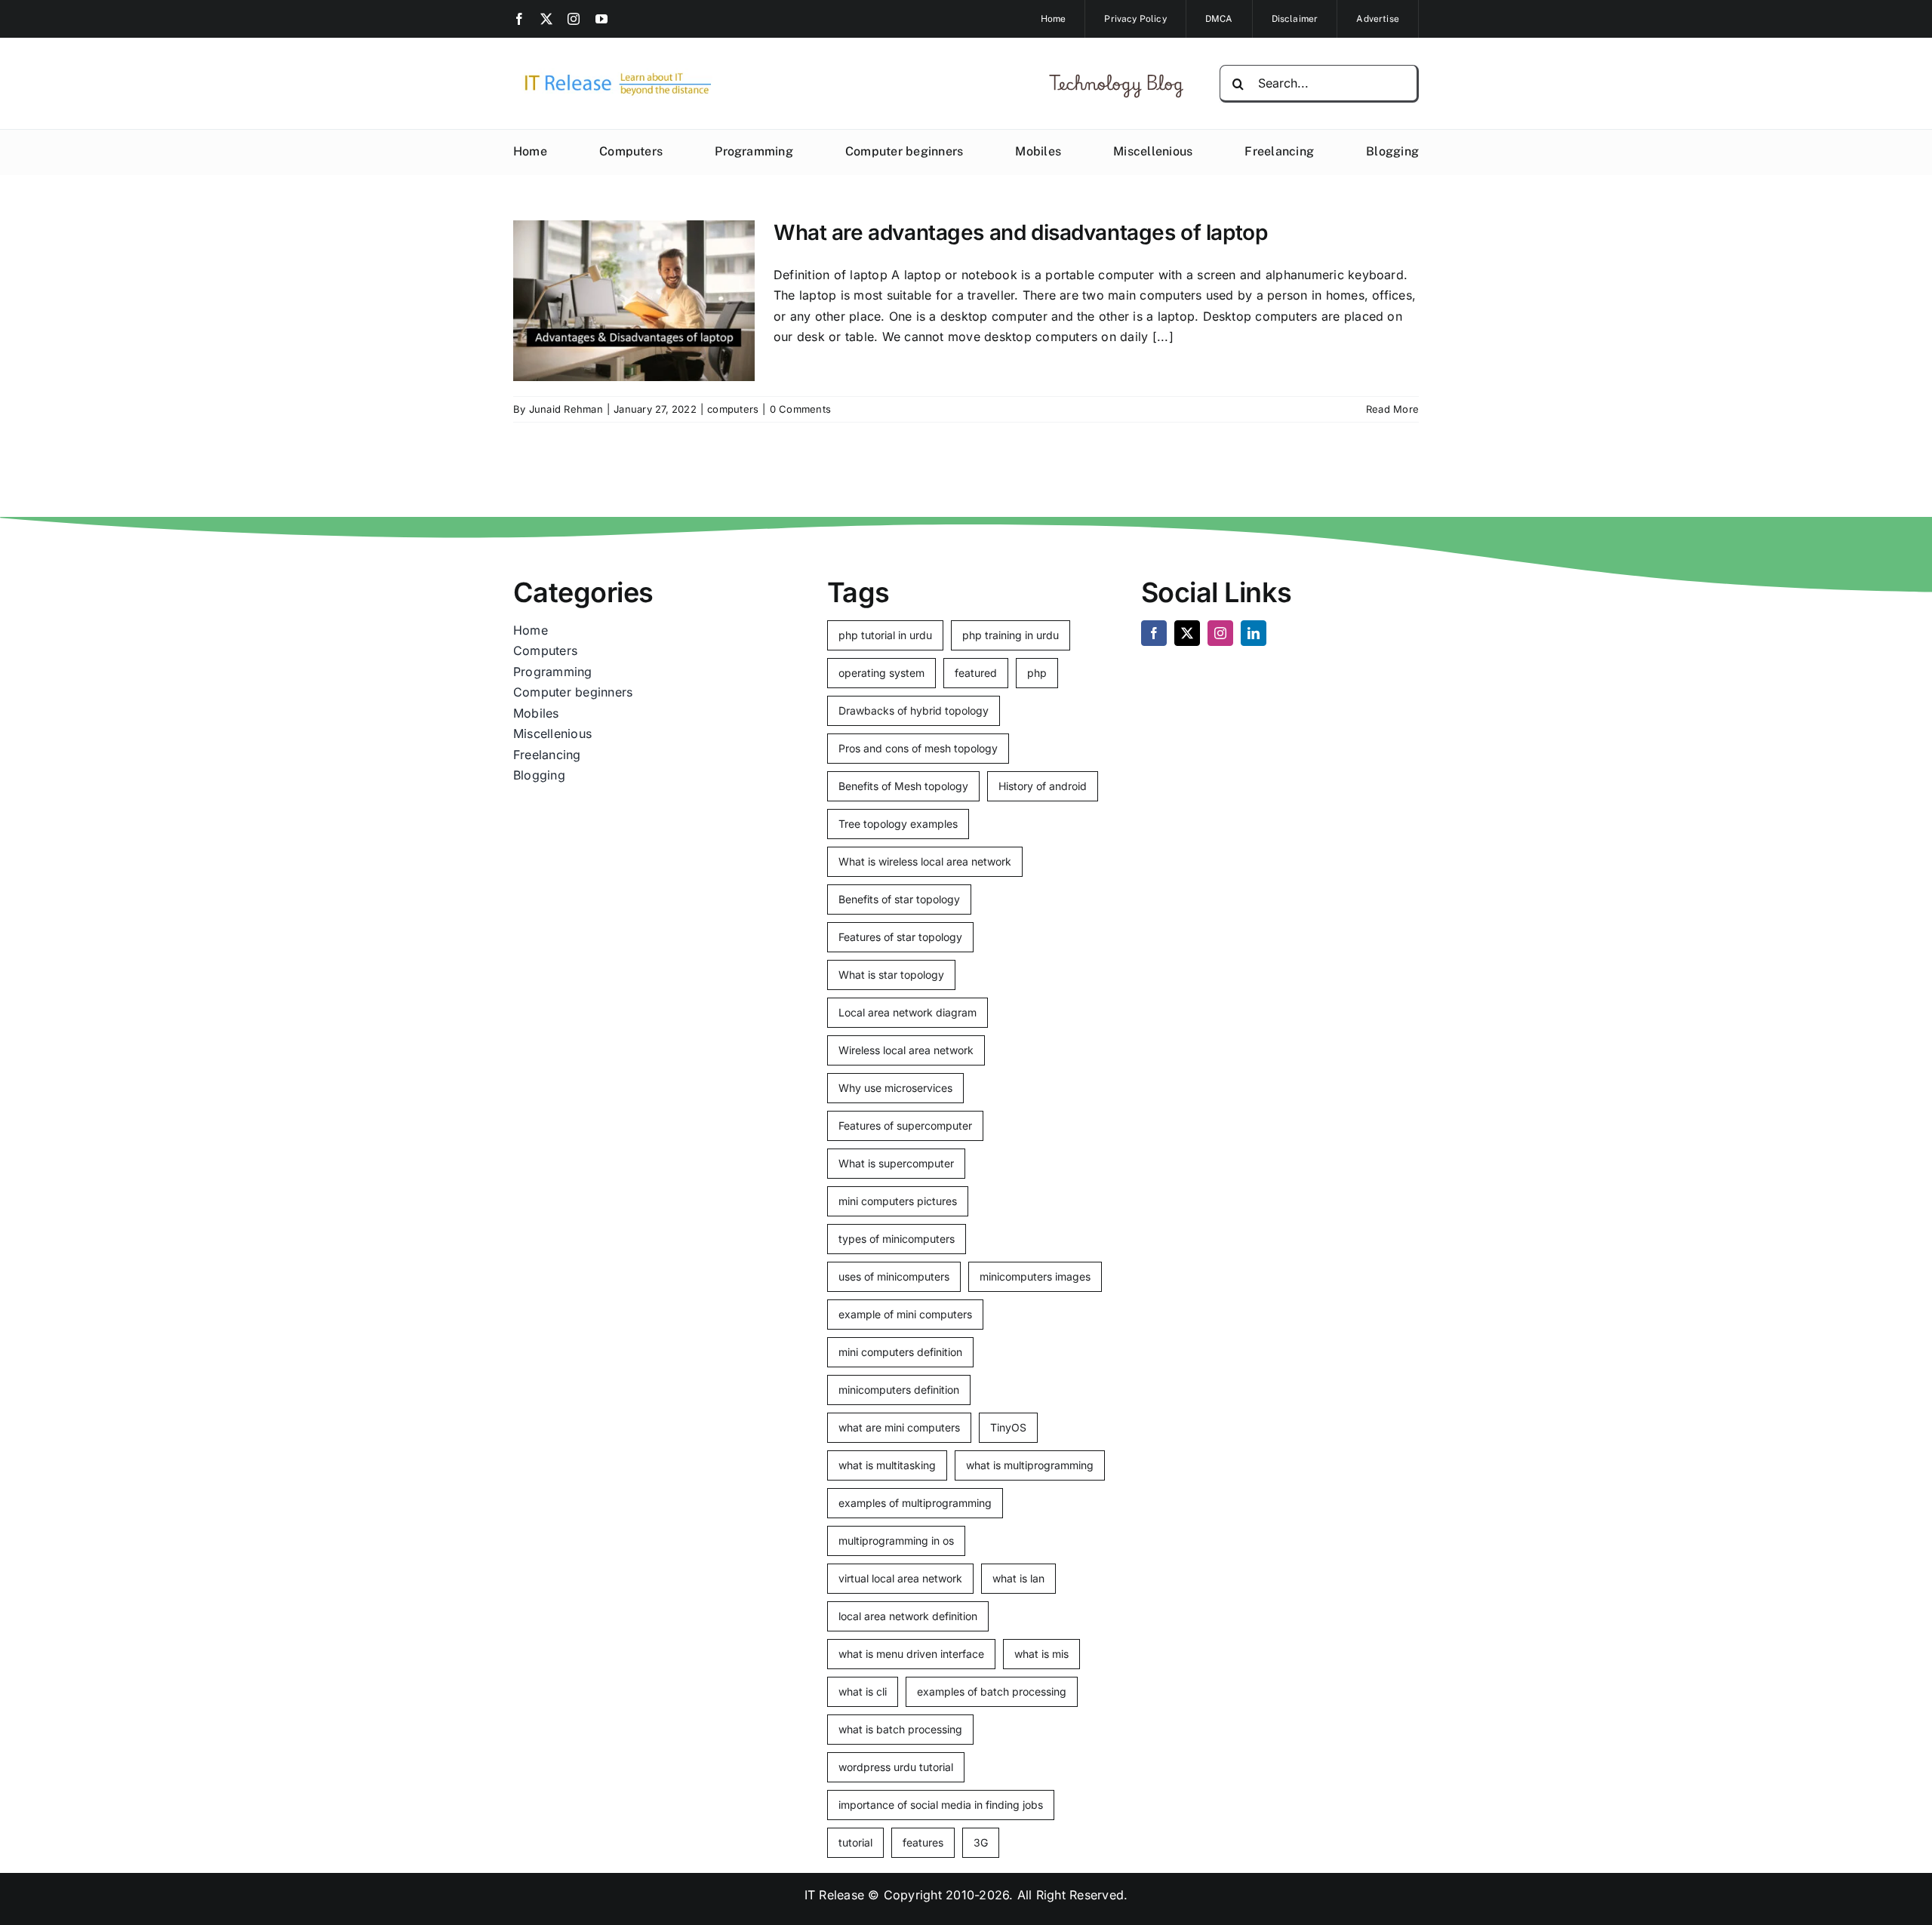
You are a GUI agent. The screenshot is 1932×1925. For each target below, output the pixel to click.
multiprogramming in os (896, 1541)
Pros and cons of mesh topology (918, 748)
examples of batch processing (992, 1691)
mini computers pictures (898, 1201)
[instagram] (574, 19)
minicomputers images (1035, 1276)
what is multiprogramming (1030, 1465)
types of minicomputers (897, 1239)
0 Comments (800, 409)
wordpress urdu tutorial (896, 1767)
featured (976, 673)
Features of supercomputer (905, 1125)
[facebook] (519, 19)
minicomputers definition (899, 1390)
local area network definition (908, 1616)
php (1037, 673)
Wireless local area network (906, 1050)
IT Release (834, 1895)
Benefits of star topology (899, 899)
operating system (881, 673)
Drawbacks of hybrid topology (914, 710)
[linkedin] (1254, 633)
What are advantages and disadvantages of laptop (1020, 232)
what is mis (1041, 1654)
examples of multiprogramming (915, 1503)
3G (981, 1842)
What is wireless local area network (925, 861)
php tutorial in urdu (885, 635)
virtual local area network (900, 1578)
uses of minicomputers (894, 1276)
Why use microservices (895, 1088)
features (923, 1842)
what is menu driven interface (911, 1654)
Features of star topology (900, 937)
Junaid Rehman (566, 409)
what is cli (863, 1691)
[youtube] (601, 19)
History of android (1043, 786)
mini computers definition (900, 1352)
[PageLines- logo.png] (613, 74)
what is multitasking (887, 1465)
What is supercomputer (896, 1163)
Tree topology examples (898, 824)
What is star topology (891, 975)
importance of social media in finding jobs (941, 1805)
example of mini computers (905, 1314)
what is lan (1018, 1578)
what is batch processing (900, 1729)
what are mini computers (899, 1427)
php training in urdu (1011, 635)
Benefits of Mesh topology (903, 786)
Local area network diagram (908, 1012)
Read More (1392, 409)
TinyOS (1008, 1427)
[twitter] (546, 19)
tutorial (855, 1842)
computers (733, 409)
